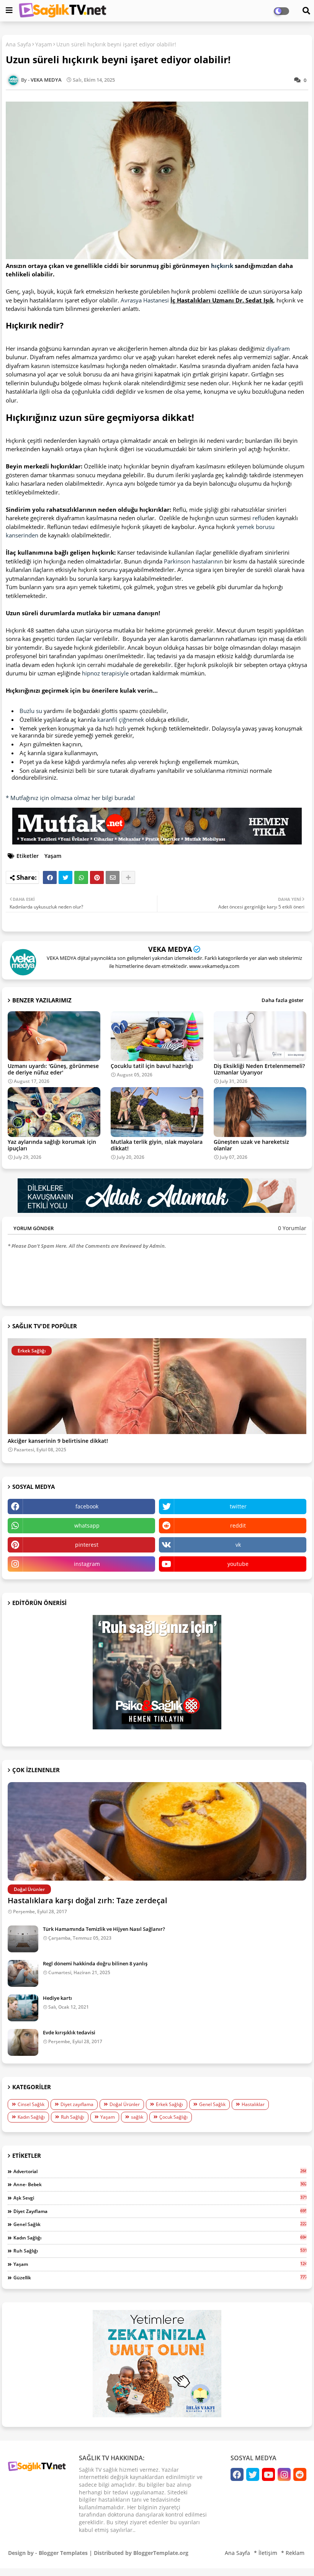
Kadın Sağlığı (31, 2117)
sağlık (137, 2117)
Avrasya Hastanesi (145, 300)
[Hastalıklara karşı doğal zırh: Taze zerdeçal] (157, 1831)
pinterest (87, 1545)
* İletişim (266, 2553)
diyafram (278, 348)
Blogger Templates (63, 2553)
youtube (238, 1564)
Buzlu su (31, 711)
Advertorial (160, 2171)
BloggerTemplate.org (161, 2553)
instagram (87, 1564)
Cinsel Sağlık (31, 2104)
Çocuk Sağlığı (173, 2117)
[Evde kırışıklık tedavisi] (23, 2042)
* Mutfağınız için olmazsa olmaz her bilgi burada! (70, 798)
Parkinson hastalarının (193, 561)
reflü (258, 518)
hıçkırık (222, 266)
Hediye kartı (57, 1998)
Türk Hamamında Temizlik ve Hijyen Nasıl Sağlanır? (104, 1929)
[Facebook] (50, 877)
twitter (238, 1506)
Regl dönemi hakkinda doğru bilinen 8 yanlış (95, 1963)
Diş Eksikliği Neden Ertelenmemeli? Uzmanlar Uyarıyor (259, 1069)
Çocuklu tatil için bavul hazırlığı (152, 1066)
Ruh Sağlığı (73, 2117)
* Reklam (293, 2553)
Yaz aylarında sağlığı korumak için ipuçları (52, 1145)
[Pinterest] (97, 877)
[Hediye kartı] (23, 2008)
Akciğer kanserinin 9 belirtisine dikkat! (58, 1441)
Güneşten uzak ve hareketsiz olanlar (251, 1145)
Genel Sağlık (212, 2104)
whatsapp (87, 1525)
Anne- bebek (160, 2184)
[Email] (113, 877)
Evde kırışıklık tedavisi (69, 2032)
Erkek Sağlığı (169, 2104)
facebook (87, 1506)
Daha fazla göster (283, 1000)
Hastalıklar (253, 2104)
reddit (238, 1525)
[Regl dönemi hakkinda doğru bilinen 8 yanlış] (23, 1973)
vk (238, 1545)
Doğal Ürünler (125, 2104)
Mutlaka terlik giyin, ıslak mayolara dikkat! (157, 1145)
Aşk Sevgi (160, 2198)
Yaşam (44, 44)
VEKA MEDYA (170, 949)
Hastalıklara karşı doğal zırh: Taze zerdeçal (87, 1900)
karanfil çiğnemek (121, 720)
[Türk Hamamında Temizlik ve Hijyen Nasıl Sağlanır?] (23, 1939)
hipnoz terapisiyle (105, 673)
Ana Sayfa (18, 44)
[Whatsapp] (81, 877)
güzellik (160, 2277)
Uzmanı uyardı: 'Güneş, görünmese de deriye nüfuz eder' (53, 1069)
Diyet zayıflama (77, 2104)
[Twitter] (65, 877)
